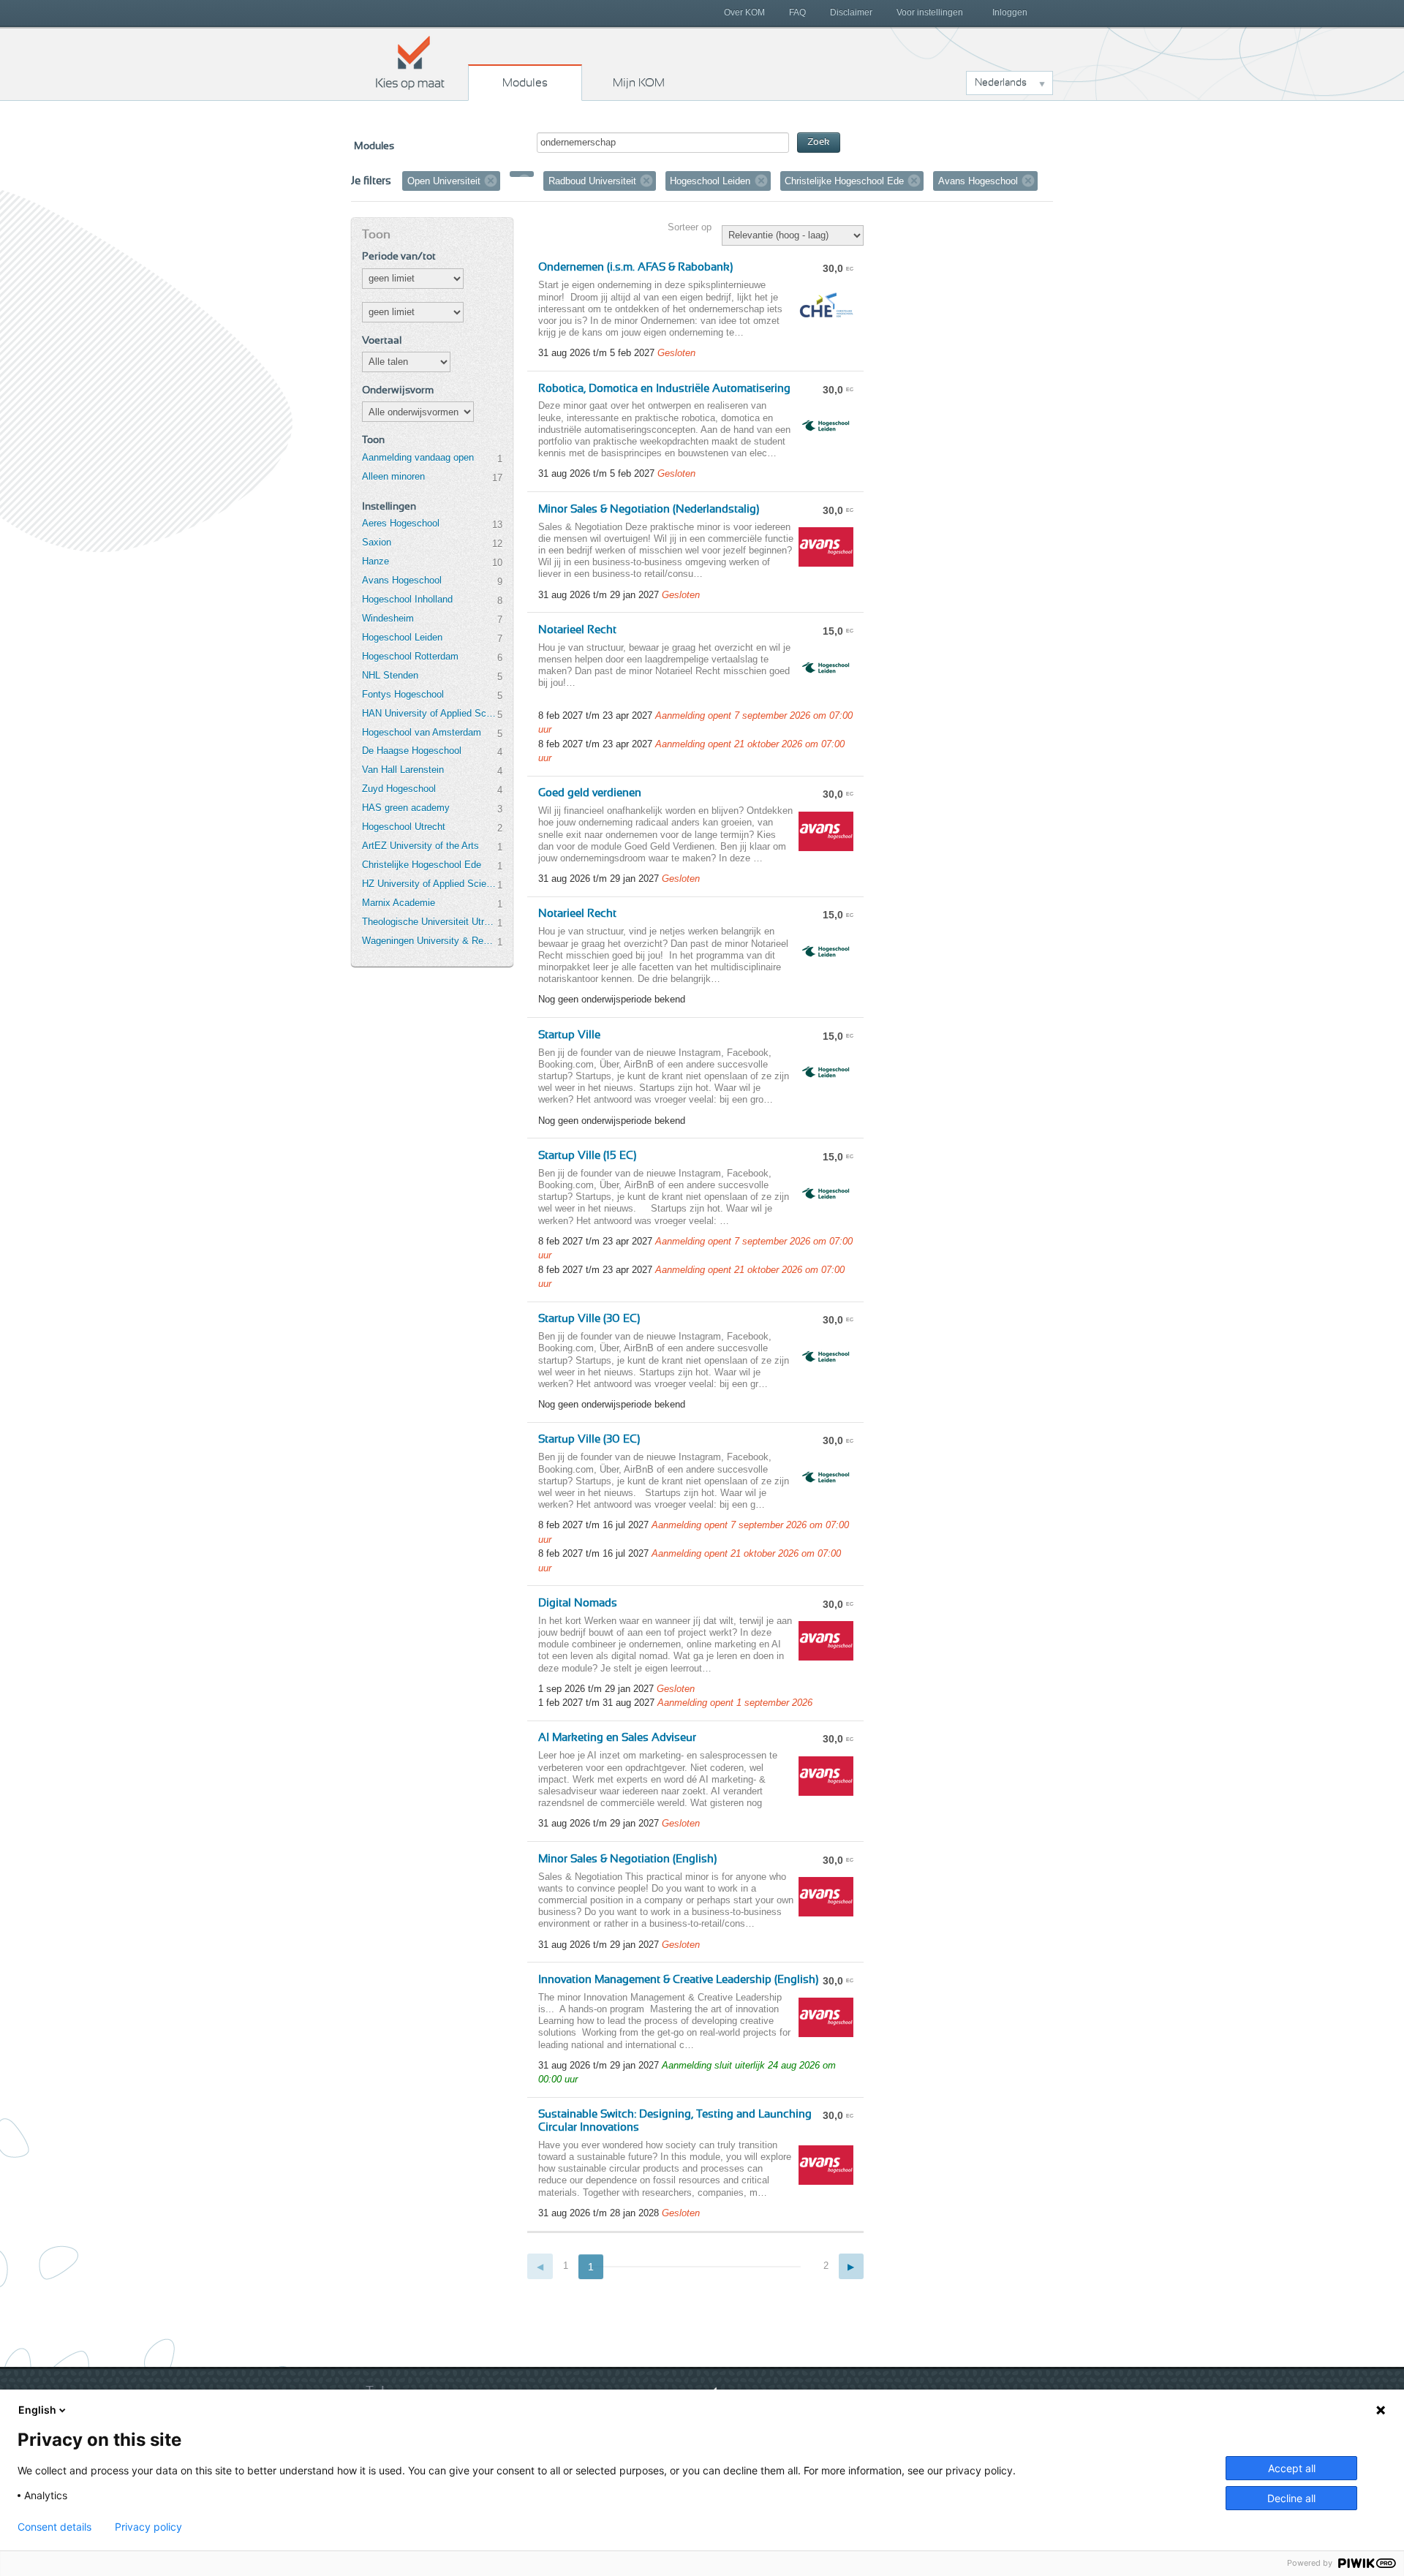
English (37, 2410)
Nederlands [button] (1001, 83)
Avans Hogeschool (402, 580)
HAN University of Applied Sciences (429, 713)
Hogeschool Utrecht (404, 827)
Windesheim (388, 618)
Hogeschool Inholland (407, 599)
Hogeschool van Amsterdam (422, 732)
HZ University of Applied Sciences (429, 884)
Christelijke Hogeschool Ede (422, 865)
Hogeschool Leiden (402, 637)
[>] (852, 2266)
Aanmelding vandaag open (418, 457)
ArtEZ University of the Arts (420, 846)
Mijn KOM (639, 83)
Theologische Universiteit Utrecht (429, 922)
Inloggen (1010, 12)
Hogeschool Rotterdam (410, 656)
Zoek (819, 142)
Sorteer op (690, 227)
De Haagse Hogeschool (412, 751)
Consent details (54, 2527)
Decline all (1291, 2498)
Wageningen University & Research (429, 941)
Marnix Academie (399, 903)
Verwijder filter (491, 181)
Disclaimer (851, 12)
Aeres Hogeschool (401, 523)
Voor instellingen (930, 12)
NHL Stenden (390, 675)
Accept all (1292, 2468)
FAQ (797, 12)
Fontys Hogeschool (403, 694)
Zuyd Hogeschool (399, 789)
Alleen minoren (393, 476)
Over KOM (744, 12)
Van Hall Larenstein (403, 770)
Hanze (375, 561)
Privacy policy (148, 2527)
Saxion (377, 542)
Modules (525, 83)
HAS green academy (406, 808)
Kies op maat (410, 62)
